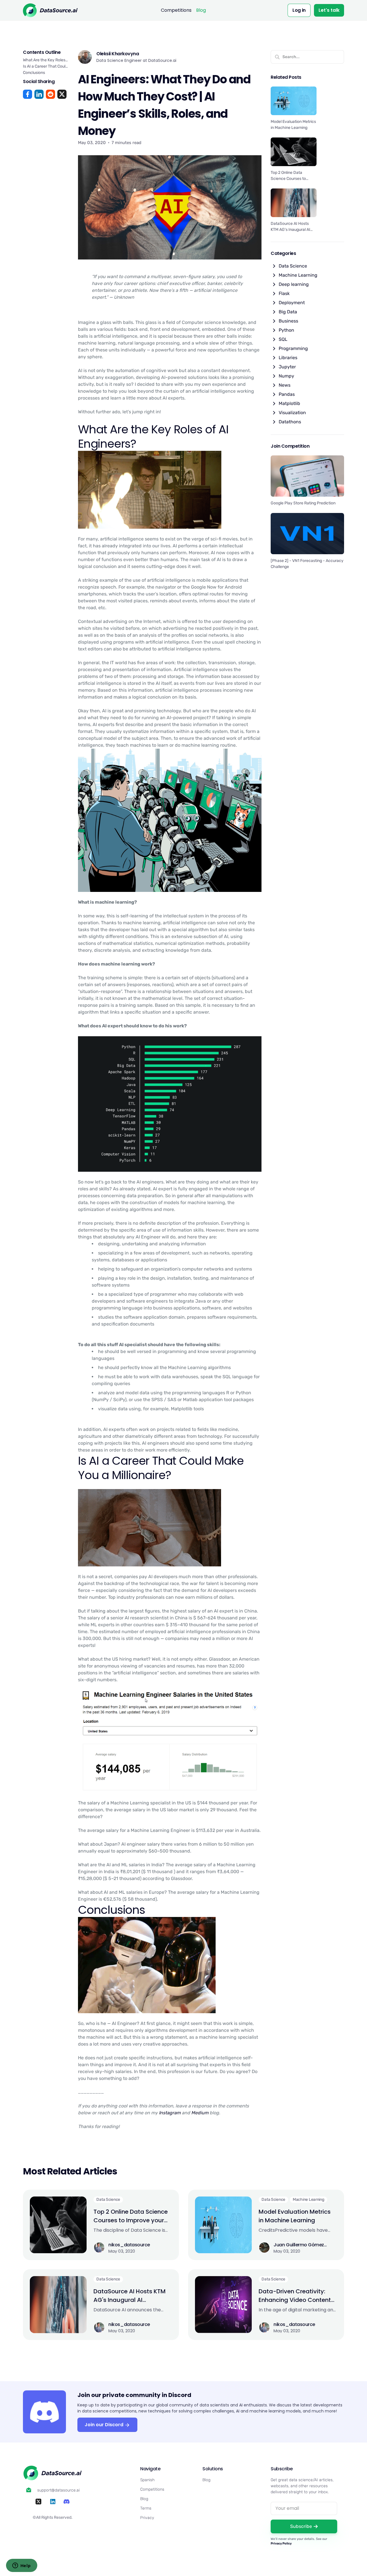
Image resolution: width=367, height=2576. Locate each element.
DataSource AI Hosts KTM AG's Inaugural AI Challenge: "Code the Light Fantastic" (131, 2296)
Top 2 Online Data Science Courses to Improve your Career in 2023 (131, 2216)
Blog (201, 10)
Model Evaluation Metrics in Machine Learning (295, 2216)
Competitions (176, 10)
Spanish (147, 2480)
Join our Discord (105, 2425)
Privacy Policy (281, 2543)
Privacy (147, 2518)
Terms (146, 2508)
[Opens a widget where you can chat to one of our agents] (22, 2566)
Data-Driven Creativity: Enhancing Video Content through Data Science (295, 2296)
